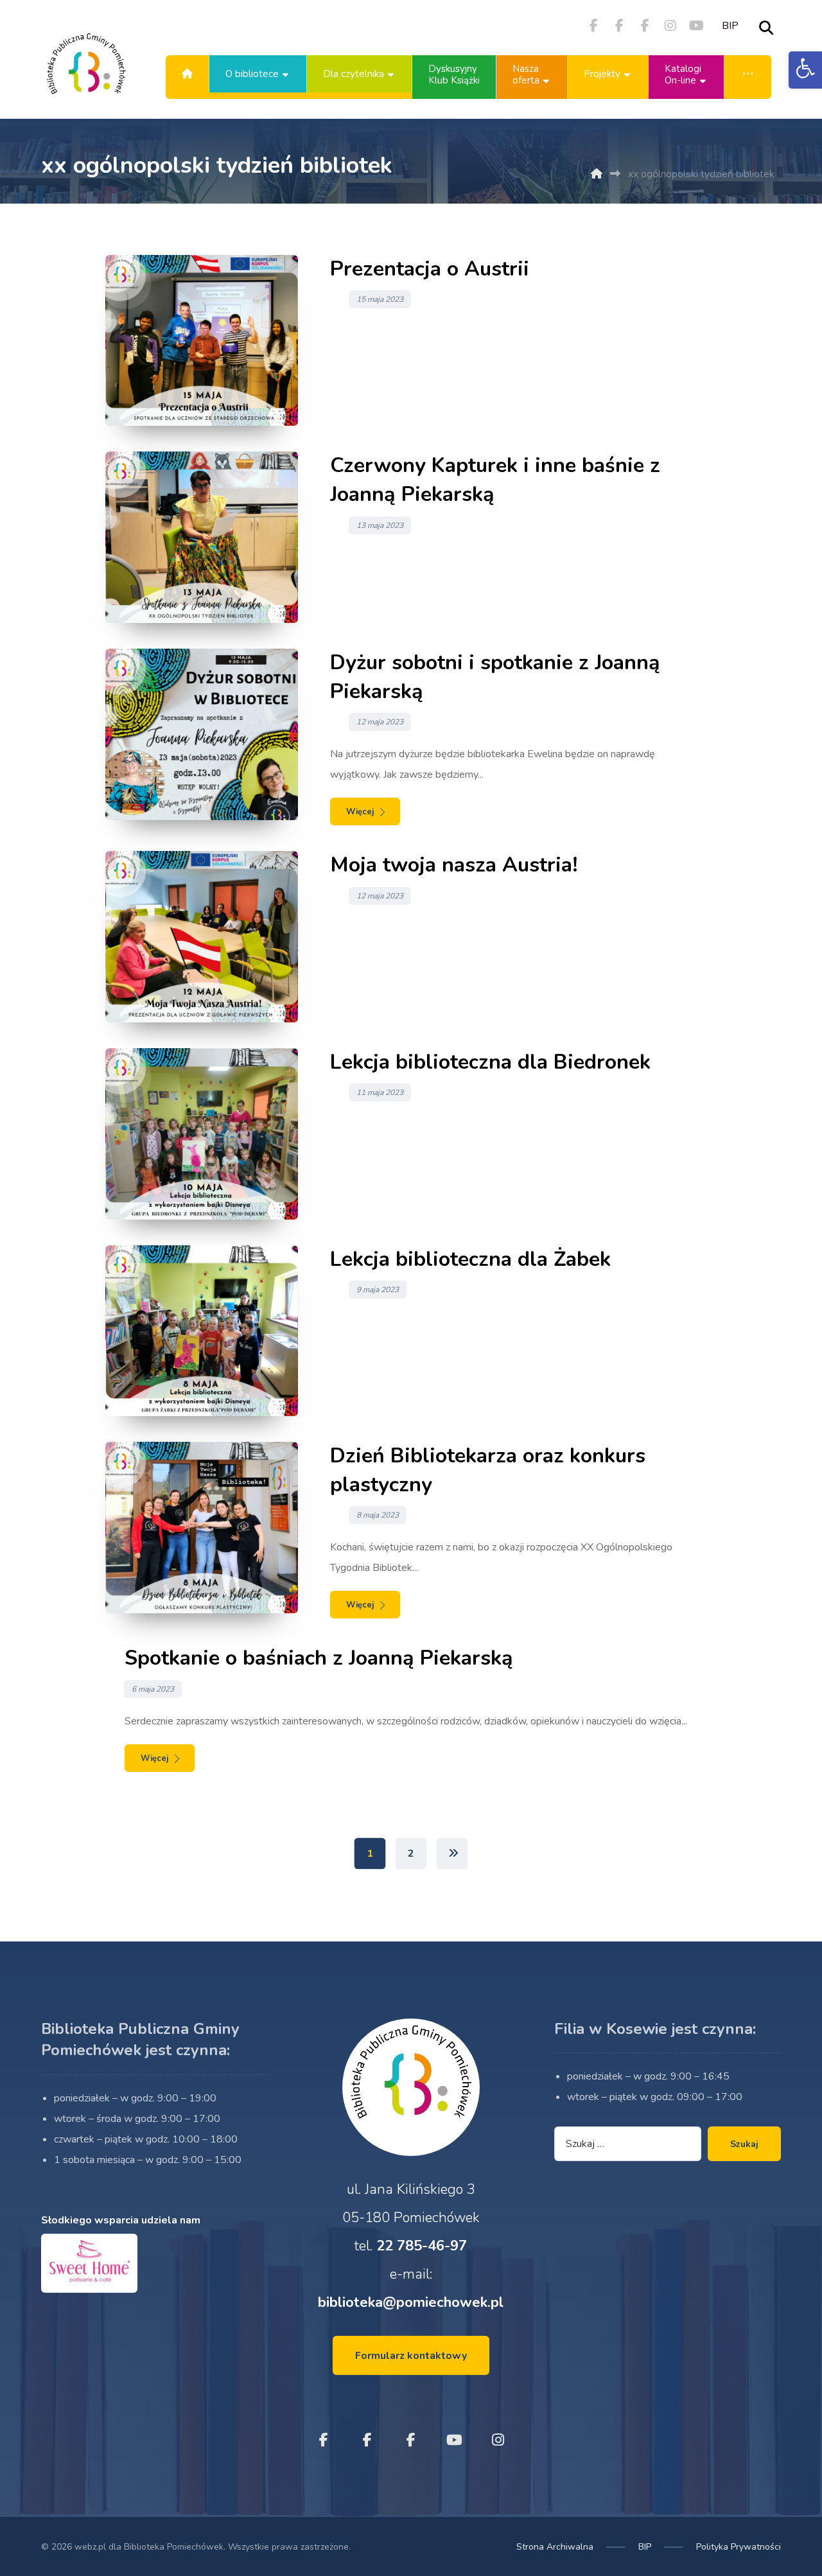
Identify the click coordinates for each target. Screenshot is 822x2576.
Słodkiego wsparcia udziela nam (121, 2220)
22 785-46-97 (422, 2246)
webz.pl (90, 2547)
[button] (805, 70)
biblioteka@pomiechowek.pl (411, 2302)
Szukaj (744, 2144)
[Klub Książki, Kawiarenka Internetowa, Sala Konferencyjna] (86, 74)
